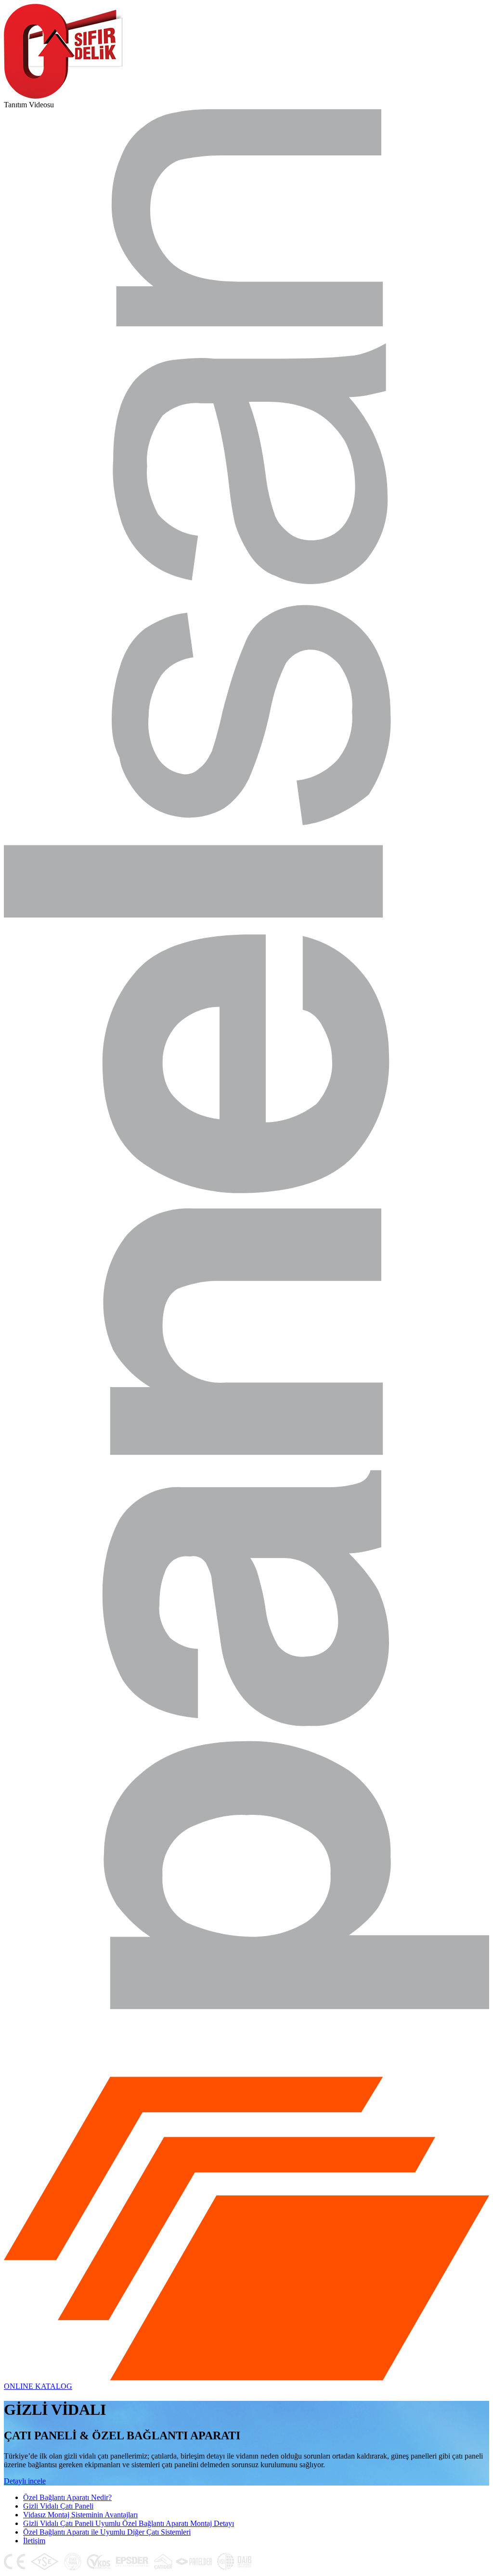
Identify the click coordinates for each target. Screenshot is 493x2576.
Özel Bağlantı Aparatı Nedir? (67, 2497)
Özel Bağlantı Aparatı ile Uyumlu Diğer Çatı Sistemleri (107, 2532)
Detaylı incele (25, 2481)
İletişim (34, 2541)
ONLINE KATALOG (38, 2386)
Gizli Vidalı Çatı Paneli (58, 2506)
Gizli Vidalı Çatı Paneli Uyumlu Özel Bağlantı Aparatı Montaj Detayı (129, 2523)
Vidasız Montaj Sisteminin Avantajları (80, 2515)
